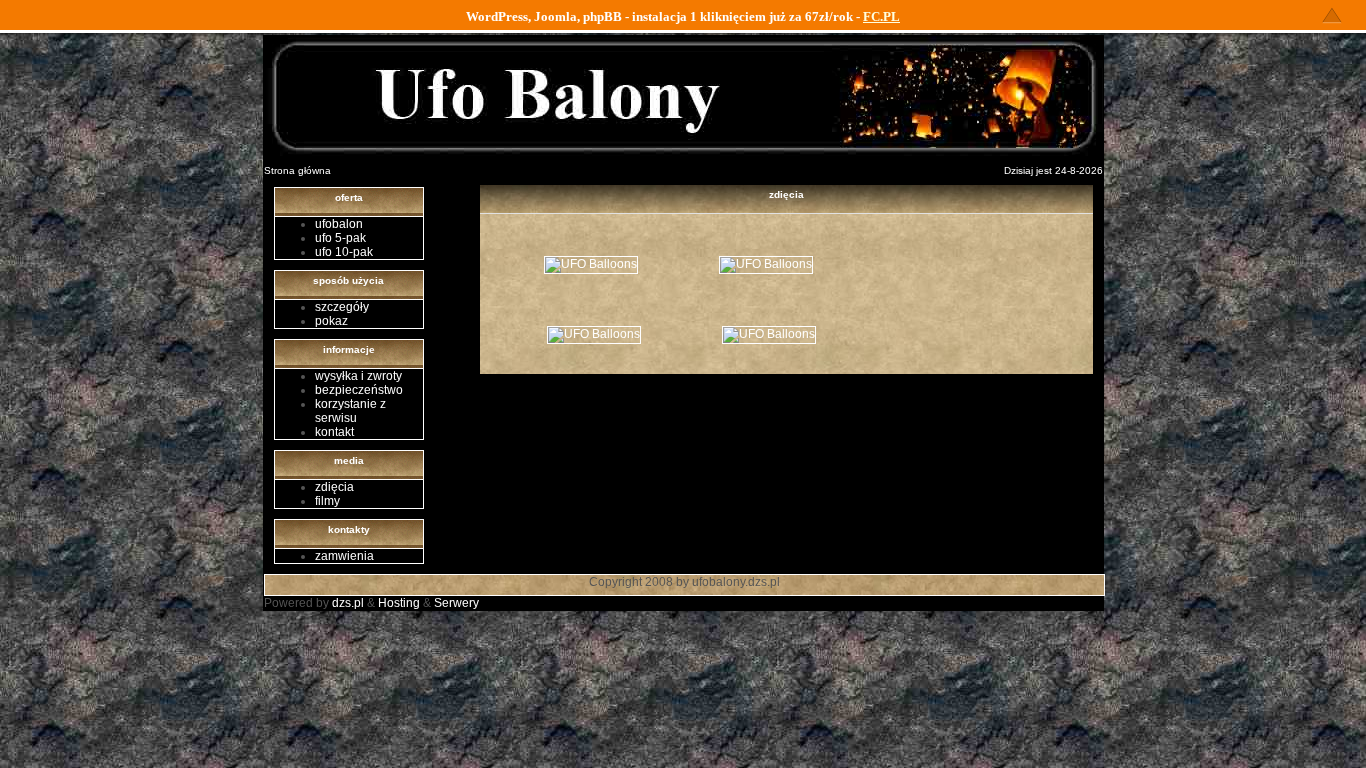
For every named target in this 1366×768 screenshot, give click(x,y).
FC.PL (881, 16)
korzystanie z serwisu (350, 411)
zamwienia (344, 556)
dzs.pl (348, 603)
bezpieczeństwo (359, 390)
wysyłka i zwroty (358, 376)
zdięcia (334, 487)
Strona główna (297, 170)
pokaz (331, 321)
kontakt (334, 432)
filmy (327, 501)
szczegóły (342, 307)
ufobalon (339, 224)
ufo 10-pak (344, 252)
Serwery (456, 603)
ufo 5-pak (340, 238)
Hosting (399, 603)
